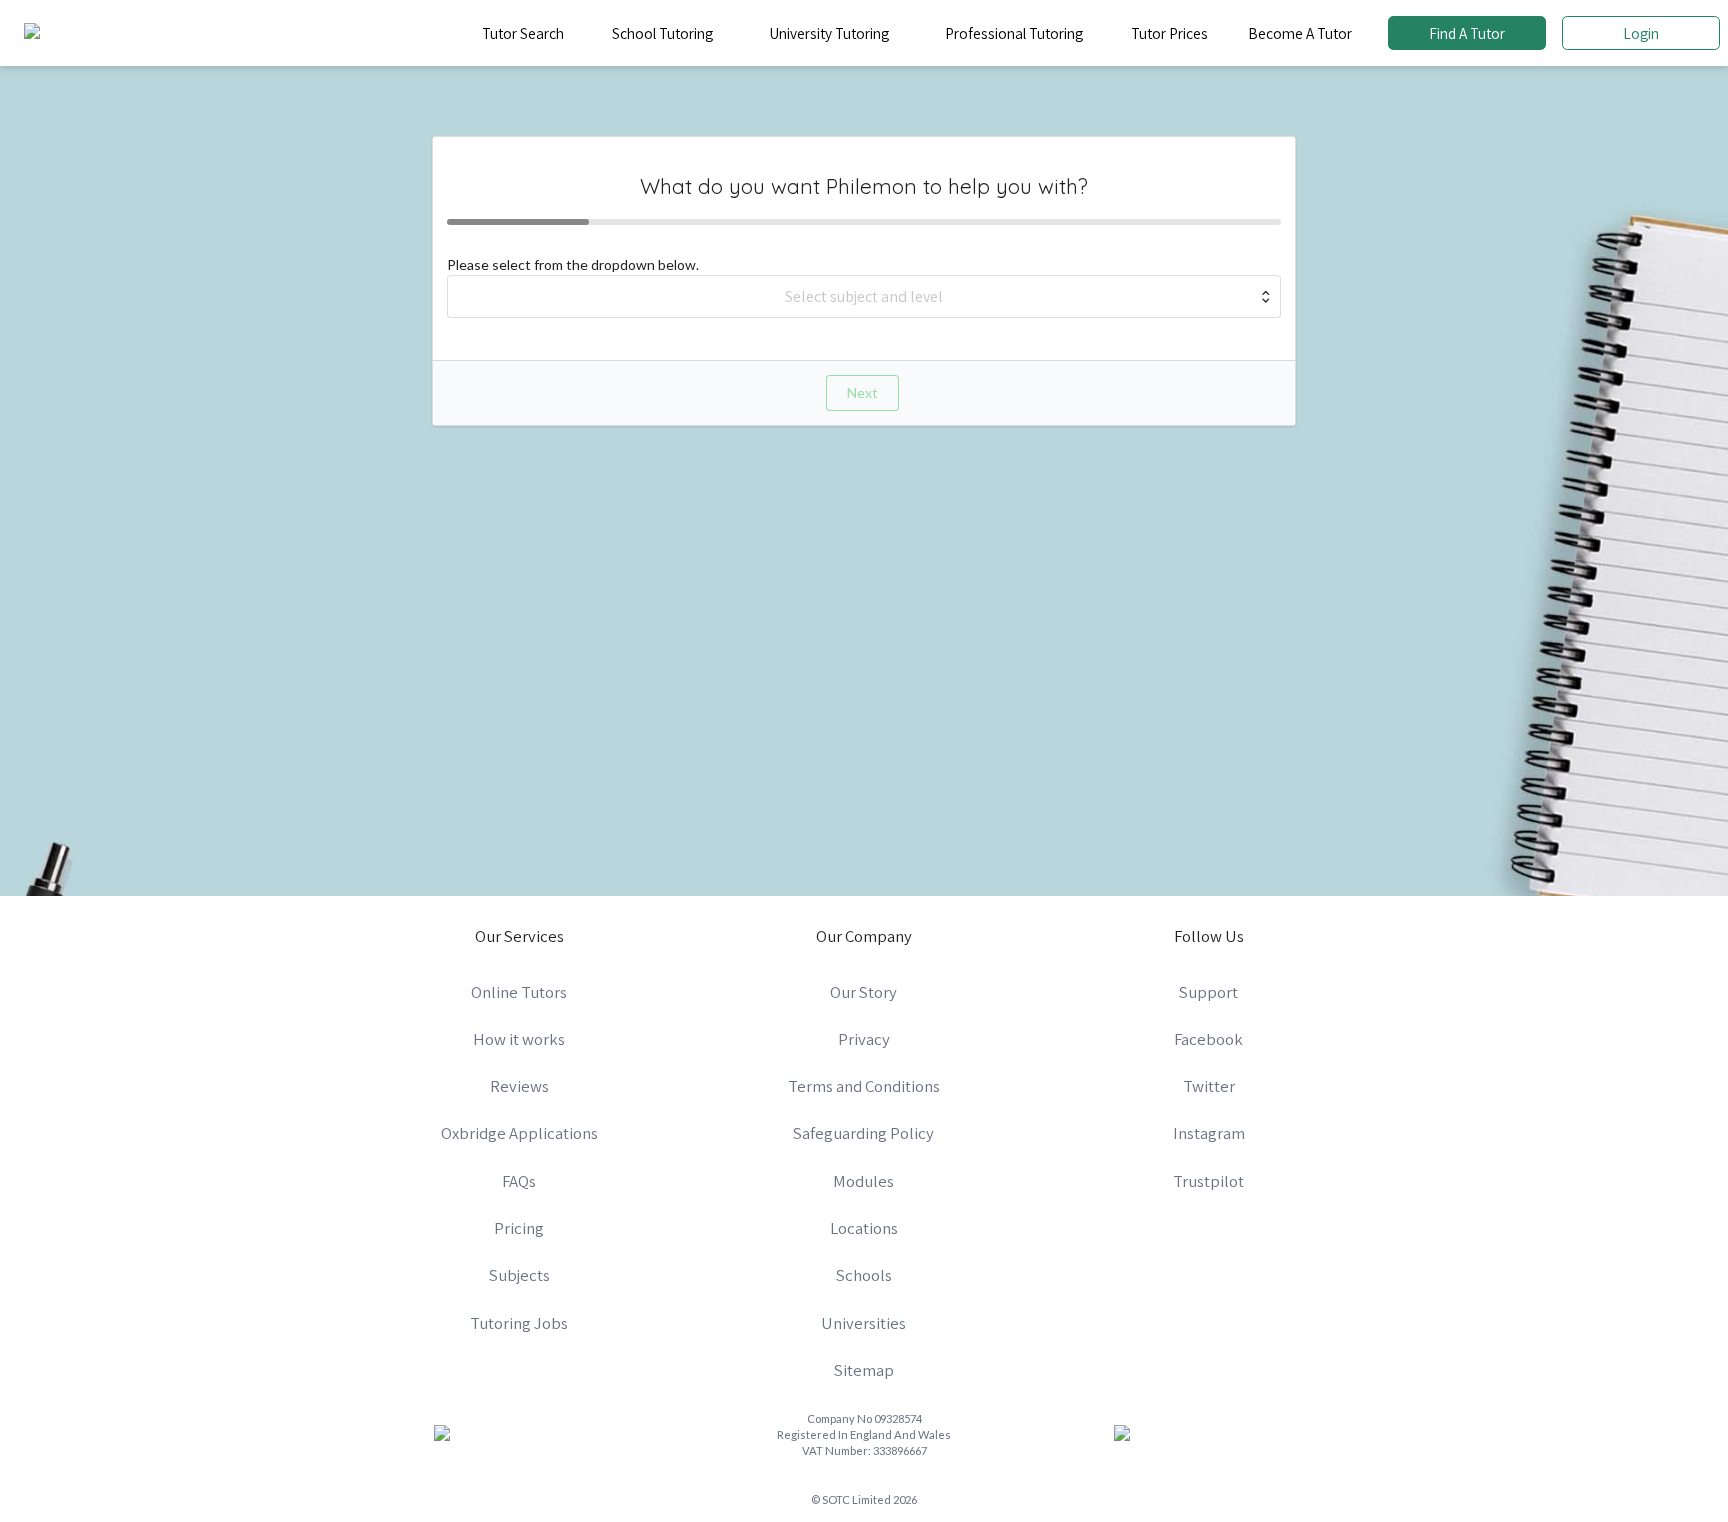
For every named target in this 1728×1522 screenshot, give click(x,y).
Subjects (519, 1275)
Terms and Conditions (864, 1086)
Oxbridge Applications (519, 1133)
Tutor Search (523, 33)
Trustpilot (1208, 1181)
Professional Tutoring (1014, 33)
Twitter (1209, 1086)
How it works (519, 1039)
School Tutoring (662, 33)
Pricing (519, 1228)
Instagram (1209, 1133)
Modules (863, 1181)
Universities (863, 1323)
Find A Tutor (1467, 33)
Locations (864, 1228)
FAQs (519, 1181)
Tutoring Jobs (519, 1323)
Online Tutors (519, 992)
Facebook (1208, 1039)
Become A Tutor (1300, 33)
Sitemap (864, 1370)
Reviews (519, 1086)
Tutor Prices (1169, 33)
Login (1641, 33)
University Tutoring (829, 33)
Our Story (863, 992)
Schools (864, 1275)
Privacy (864, 1039)
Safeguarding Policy (863, 1133)
